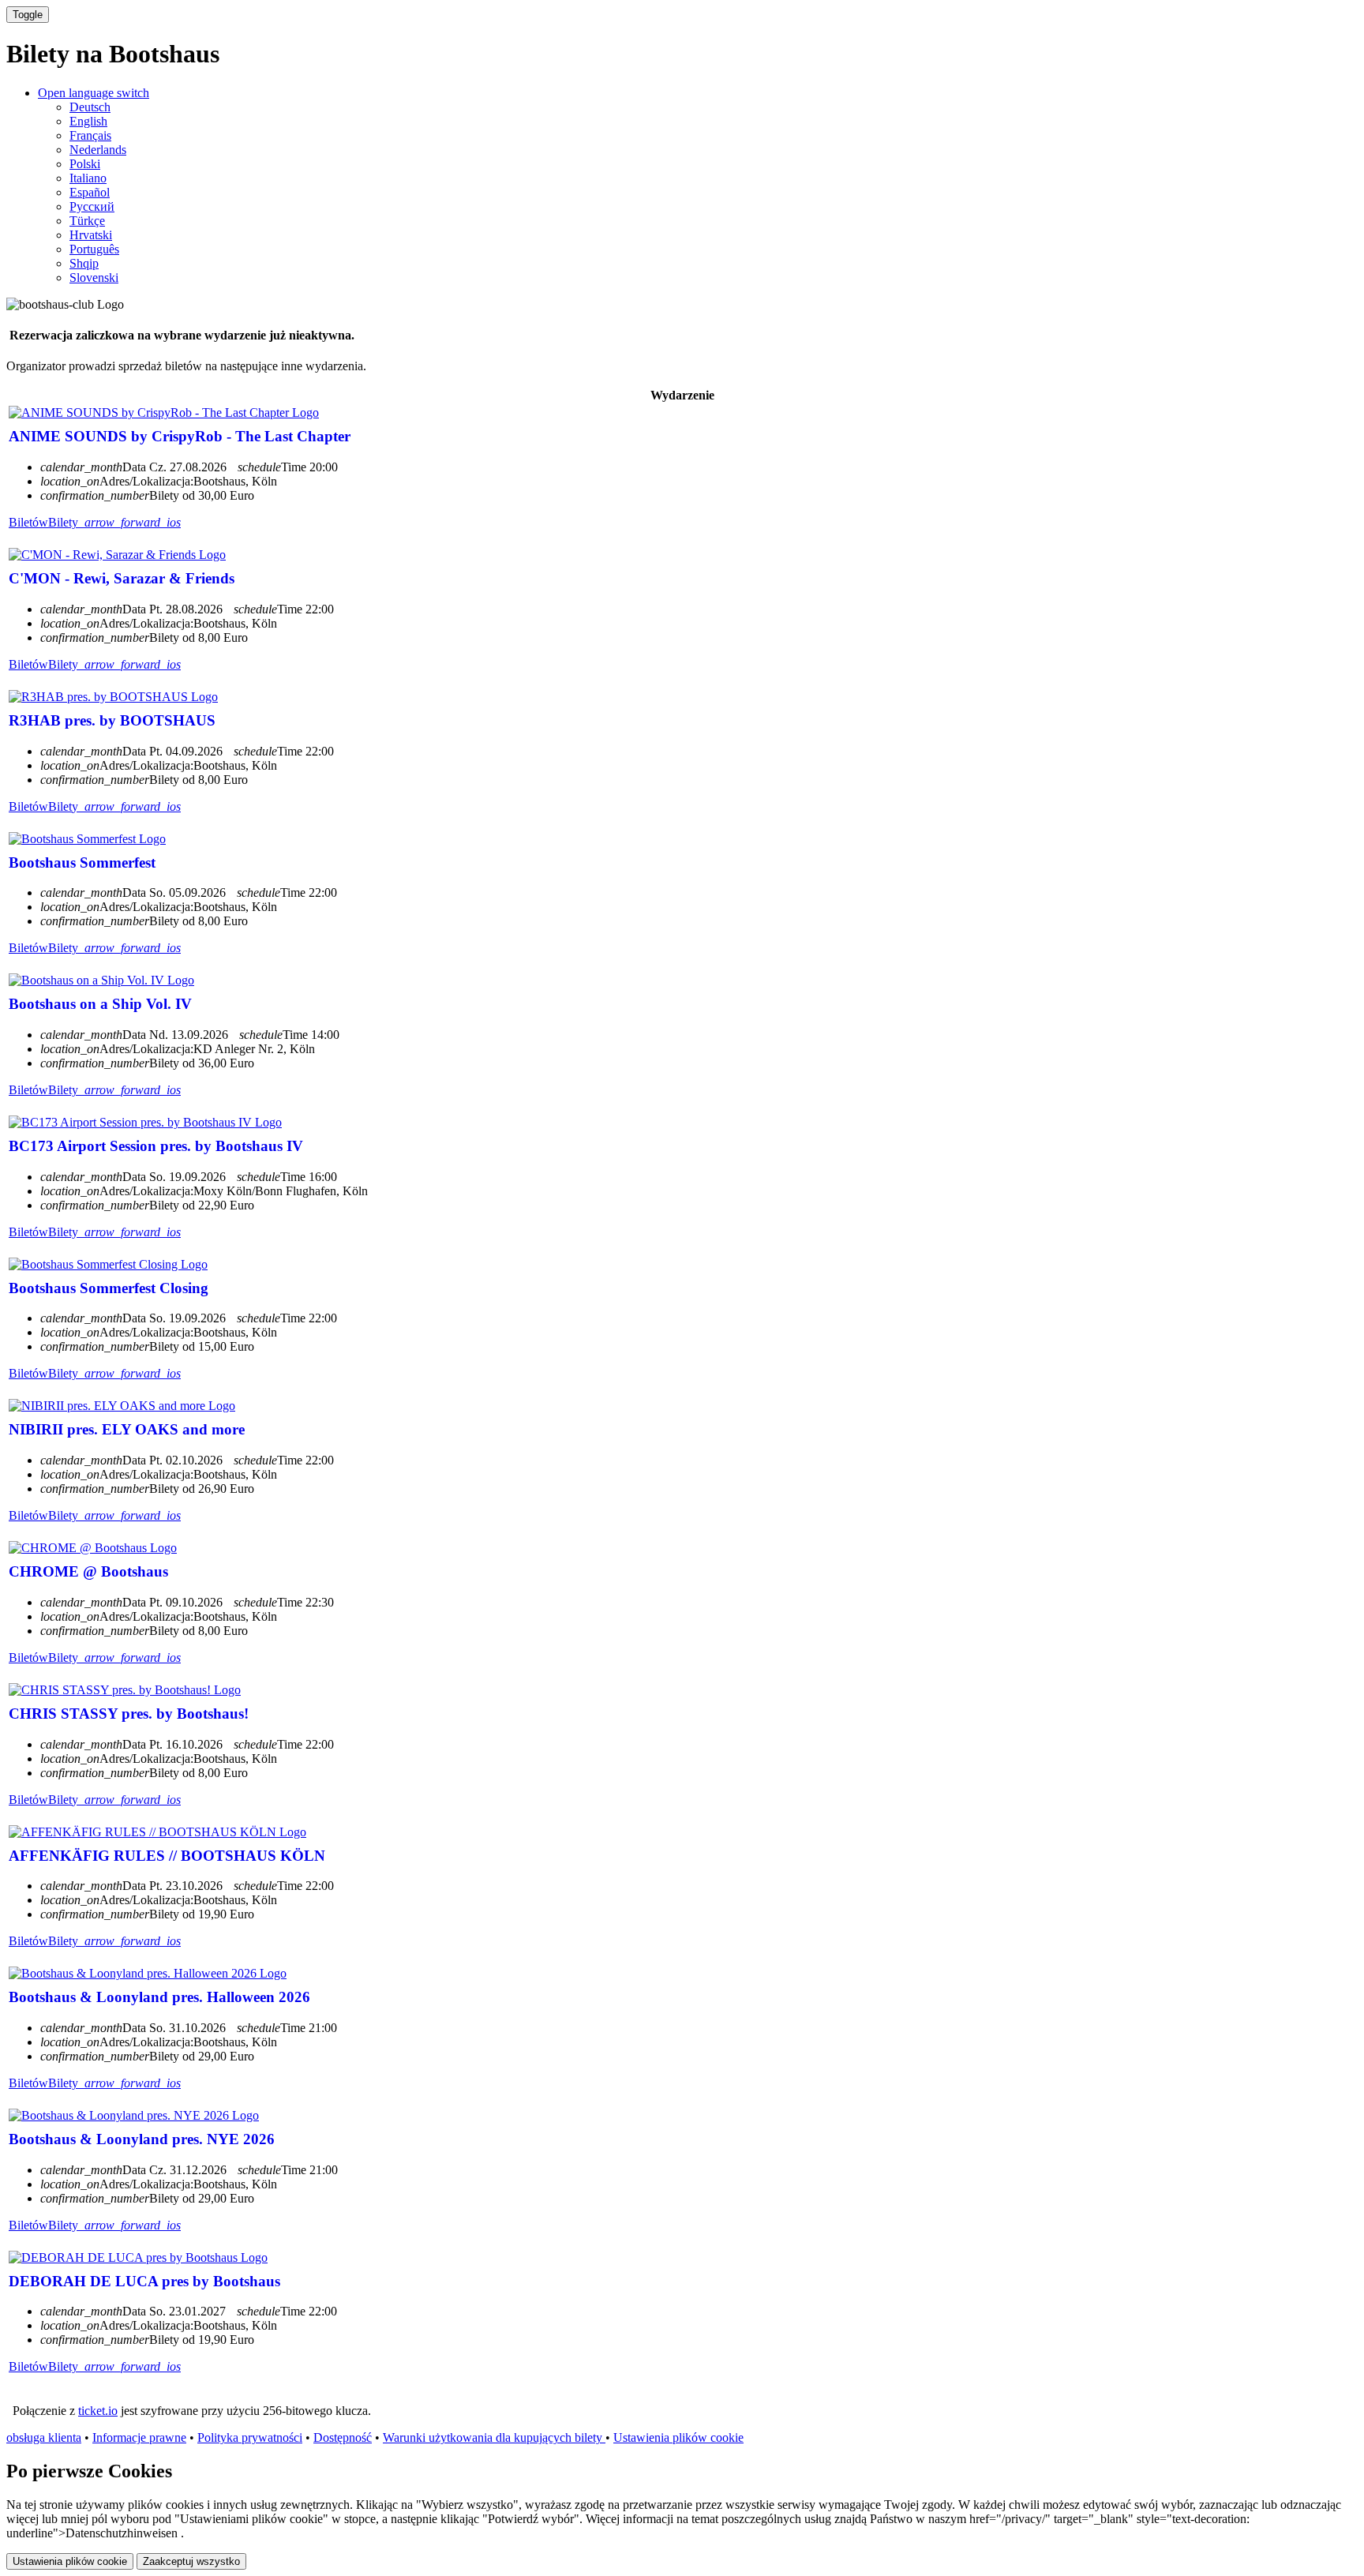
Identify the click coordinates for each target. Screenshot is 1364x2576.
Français (90, 135)
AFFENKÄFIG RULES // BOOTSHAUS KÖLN (167, 1856)
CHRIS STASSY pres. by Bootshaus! (129, 1714)
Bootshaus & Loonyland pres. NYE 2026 (142, 2139)
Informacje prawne (139, 2437)
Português (94, 249)
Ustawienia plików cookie (678, 2437)
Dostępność (343, 2437)
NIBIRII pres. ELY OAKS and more (127, 1429)
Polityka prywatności (250, 2437)
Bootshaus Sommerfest (82, 862)
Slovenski (94, 277)
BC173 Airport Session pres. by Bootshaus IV (156, 1146)
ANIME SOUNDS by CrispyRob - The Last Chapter (180, 436)
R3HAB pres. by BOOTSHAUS (112, 720)
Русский (92, 206)
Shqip (84, 263)
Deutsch (90, 107)
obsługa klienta (44, 2437)
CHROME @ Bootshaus (88, 1571)
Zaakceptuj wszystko (191, 2561)
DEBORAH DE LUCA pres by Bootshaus (144, 2281)
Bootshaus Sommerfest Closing (109, 1288)
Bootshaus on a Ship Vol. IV (100, 1004)
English (88, 121)
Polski (85, 164)
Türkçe (87, 221)
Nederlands (98, 150)
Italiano (88, 178)
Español (90, 192)
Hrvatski (91, 235)
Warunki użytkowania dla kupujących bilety (494, 2437)
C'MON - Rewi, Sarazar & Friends (122, 578)
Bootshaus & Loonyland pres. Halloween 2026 (159, 1997)
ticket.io (98, 2411)
